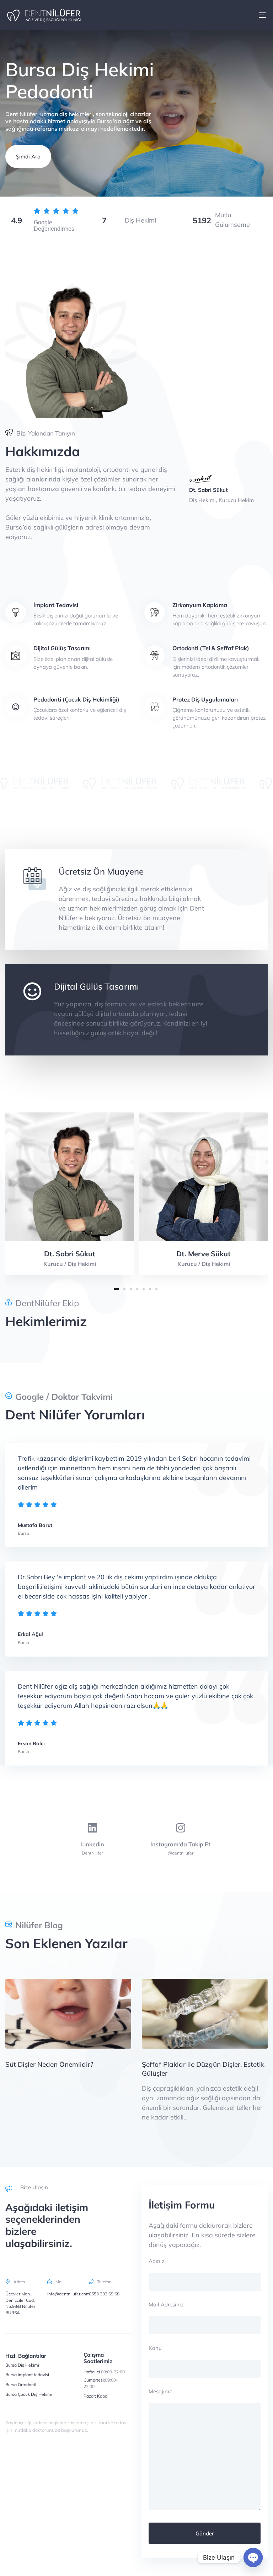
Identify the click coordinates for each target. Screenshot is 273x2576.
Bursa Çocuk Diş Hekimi (29, 2394)
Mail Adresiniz (166, 2304)
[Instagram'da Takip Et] (181, 1839)
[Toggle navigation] (223, 15)
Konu (155, 2348)
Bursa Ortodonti (21, 2385)
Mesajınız (160, 2391)
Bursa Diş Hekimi (22, 2365)
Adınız (157, 2261)
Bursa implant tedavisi (27, 2375)
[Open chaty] (253, 2557)
